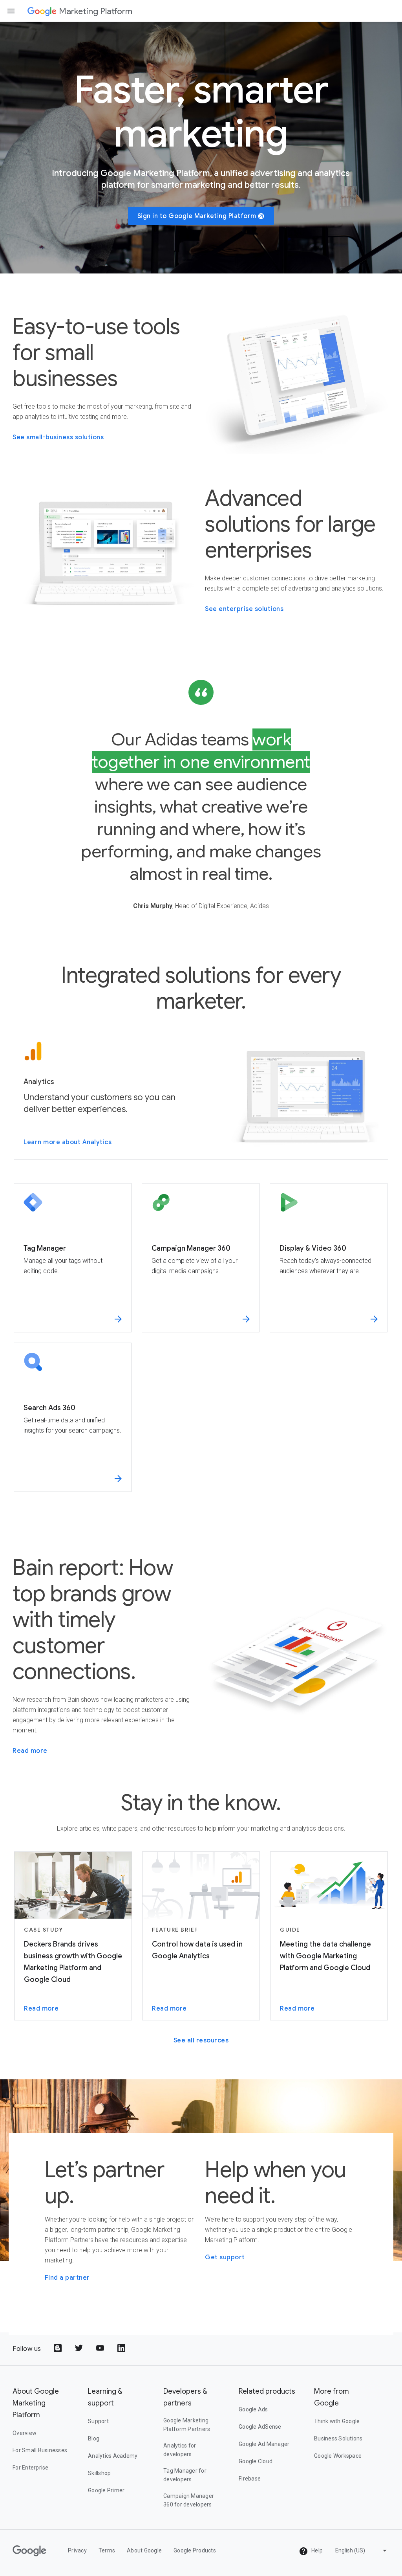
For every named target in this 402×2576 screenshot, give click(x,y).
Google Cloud (256, 2461)
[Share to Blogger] (58, 2349)
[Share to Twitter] (80, 2349)
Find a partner (67, 2278)
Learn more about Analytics (68, 1142)
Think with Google (337, 2421)
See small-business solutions (58, 437)
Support (98, 2421)
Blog (94, 2438)
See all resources (201, 2040)
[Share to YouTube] (101, 2349)
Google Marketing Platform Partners (187, 2425)
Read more (30, 1751)
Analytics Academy (113, 2456)
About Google (144, 2550)
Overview (25, 2433)
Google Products (195, 2550)
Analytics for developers (180, 2450)
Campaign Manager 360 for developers (189, 2500)
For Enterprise (31, 2468)
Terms (107, 2550)
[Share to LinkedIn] (122, 2349)
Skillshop (99, 2473)
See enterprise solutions (244, 609)
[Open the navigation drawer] (11, 11)
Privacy (77, 2550)
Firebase (250, 2479)
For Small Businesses (40, 2450)
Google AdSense (260, 2427)
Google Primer (106, 2490)
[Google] (42, 11)
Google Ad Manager (264, 2444)
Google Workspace (338, 2456)
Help (316, 2550)
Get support (225, 2257)
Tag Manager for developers (185, 2475)
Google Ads (253, 2409)
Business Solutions (338, 2438)
